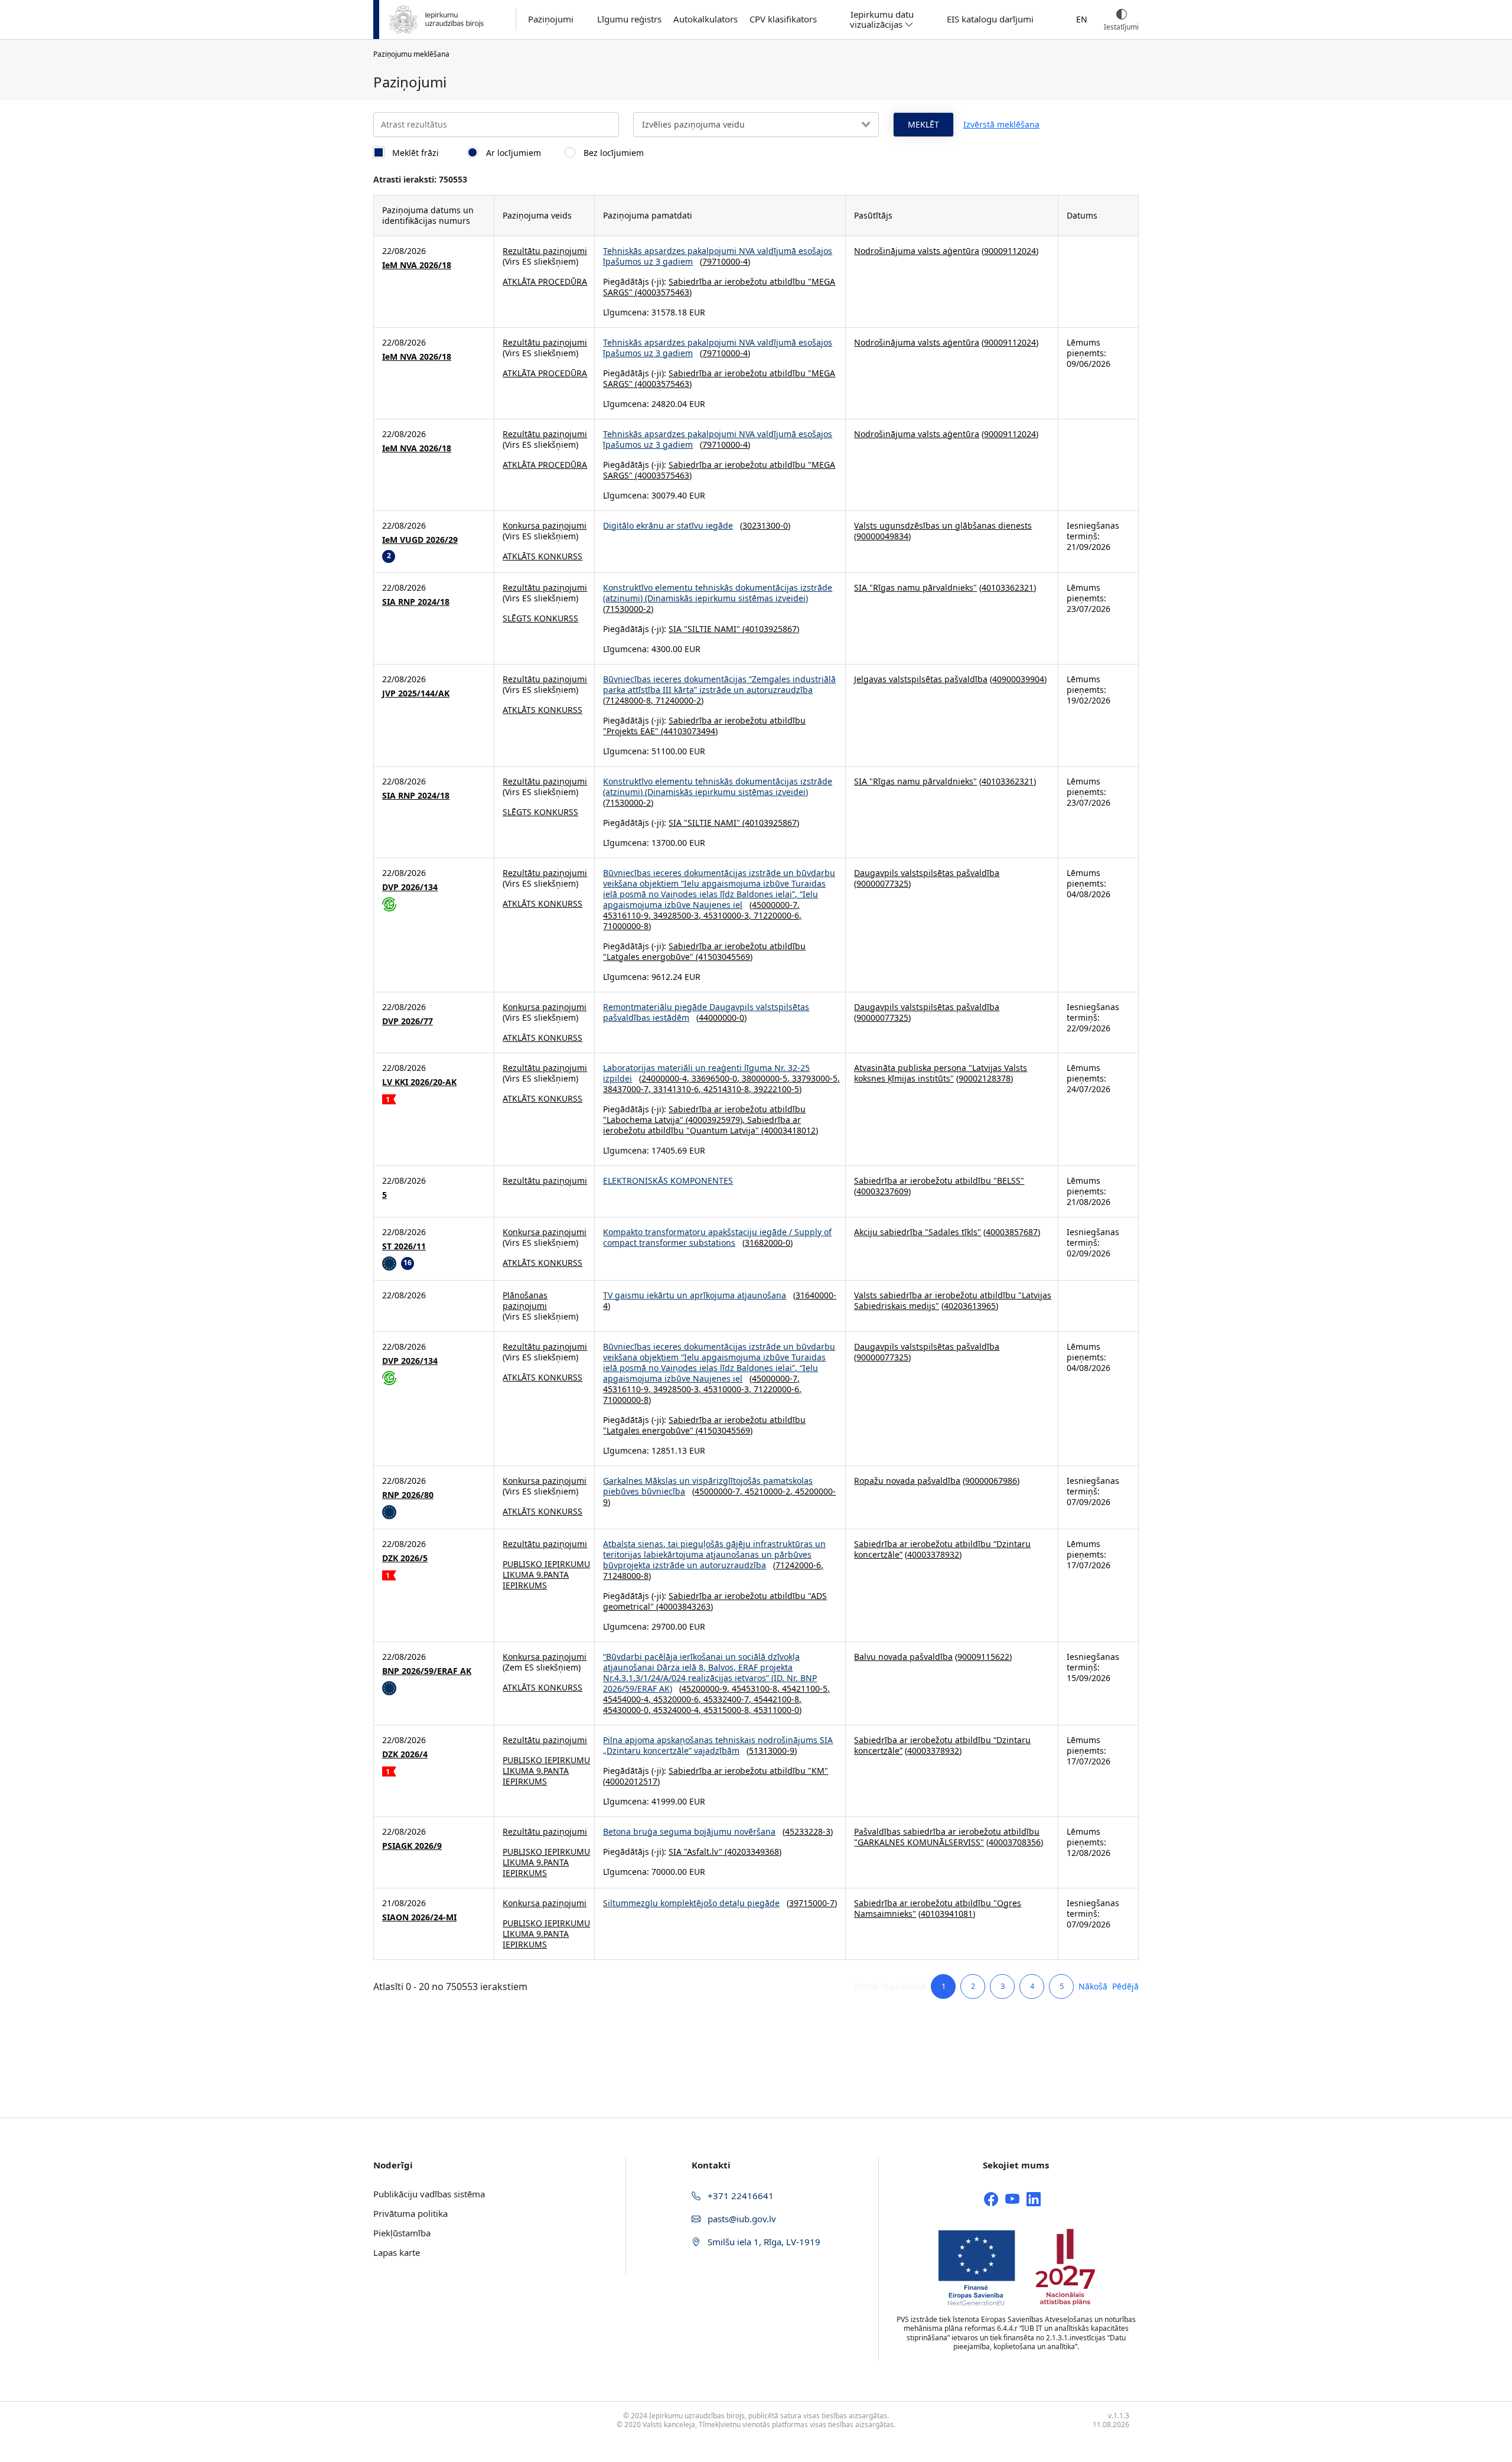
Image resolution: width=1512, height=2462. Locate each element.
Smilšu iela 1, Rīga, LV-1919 (763, 2242)
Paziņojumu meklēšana (411, 54)
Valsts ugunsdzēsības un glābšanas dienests (943, 525)
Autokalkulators (706, 19)
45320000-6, (678, 1699)
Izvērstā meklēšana (1001, 124)
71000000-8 (626, 926)
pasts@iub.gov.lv (741, 2219)
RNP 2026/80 (408, 1495)
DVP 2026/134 (410, 887)
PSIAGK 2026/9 (412, 1846)
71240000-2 (678, 700)
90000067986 (991, 1481)
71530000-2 (628, 609)
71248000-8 (626, 1576)
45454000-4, (628, 1699)
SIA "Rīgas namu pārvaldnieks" (915, 587)
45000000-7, (776, 905)
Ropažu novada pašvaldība (907, 1481)
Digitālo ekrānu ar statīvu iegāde (668, 525)
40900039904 (1018, 679)
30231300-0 (765, 525)
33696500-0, (717, 1078)
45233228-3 (808, 1831)
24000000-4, (667, 1078)
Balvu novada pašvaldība (903, 1657)
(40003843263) (683, 1606)
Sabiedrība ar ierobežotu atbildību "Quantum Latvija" (702, 1125)
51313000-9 (772, 1751)
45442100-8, (778, 1699)
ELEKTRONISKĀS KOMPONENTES (668, 1180)
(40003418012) (788, 1130)
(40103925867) (770, 629)
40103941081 (947, 1914)
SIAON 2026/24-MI (419, 1917)
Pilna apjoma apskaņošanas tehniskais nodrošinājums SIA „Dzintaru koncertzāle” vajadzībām (718, 1745)
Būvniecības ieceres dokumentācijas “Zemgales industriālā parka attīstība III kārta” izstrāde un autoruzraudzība (719, 684)
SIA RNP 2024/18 (416, 602)
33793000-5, (816, 1078)
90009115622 (983, 1657)
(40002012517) (631, 1781)
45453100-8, (757, 1688)
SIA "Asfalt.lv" (695, 1852)
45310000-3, (729, 915)
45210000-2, (770, 1491)
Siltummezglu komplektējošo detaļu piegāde (691, 1903)
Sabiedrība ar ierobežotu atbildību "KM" (748, 1771)
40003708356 (1015, 1842)
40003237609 (882, 1191)
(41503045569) (723, 957)
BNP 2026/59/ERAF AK (427, 1671)
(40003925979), (715, 1120)
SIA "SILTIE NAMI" (704, 629)
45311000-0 (776, 1710)
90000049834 (882, 536)
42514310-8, (729, 1089)
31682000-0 (768, 1243)
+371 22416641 (739, 2196)
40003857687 (1012, 1232)
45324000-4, (678, 1710)
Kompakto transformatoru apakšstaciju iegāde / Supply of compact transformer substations (717, 1237)
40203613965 (970, 1306)
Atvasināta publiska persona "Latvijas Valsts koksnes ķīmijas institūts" (941, 1073)
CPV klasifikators (783, 19)
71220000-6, (778, 915)
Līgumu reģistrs (629, 19)
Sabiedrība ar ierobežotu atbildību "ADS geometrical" (715, 1601)
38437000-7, (628, 1089)
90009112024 (1010, 251)
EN (1082, 19)
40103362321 (1008, 587)
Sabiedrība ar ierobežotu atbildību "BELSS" (939, 1180)
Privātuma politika (410, 2213)
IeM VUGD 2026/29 (420, 540)
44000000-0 (721, 1017)
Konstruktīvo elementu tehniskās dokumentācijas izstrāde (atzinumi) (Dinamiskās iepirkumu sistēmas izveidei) (718, 593)
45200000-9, (707, 1688)
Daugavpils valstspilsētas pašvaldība (927, 873)
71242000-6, (799, 1565)
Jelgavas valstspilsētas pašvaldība (921, 679)
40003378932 (933, 1554)
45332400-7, (729, 1699)
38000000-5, (767, 1078)
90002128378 (985, 1078)
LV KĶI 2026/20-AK (419, 1082)
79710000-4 (725, 261)
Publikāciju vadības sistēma (429, 2194)
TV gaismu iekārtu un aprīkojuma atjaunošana (695, 1295)
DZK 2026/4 (405, 1754)
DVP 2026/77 (408, 1021)
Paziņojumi (551, 19)
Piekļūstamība (402, 2233)
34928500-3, (678, 915)
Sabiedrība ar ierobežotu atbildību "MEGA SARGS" (719, 287)
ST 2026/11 (404, 1246)
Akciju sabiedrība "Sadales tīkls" (918, 1232)
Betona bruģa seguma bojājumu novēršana (689, 1831)
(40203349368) (752, 1852)
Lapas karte (397, 2252)
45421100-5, (806, 1688)
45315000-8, (729, 1710)
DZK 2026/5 (405, 1558)
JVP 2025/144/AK (416, 693)
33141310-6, (678, 1089)
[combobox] (756, 125)
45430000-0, (628, 1710)
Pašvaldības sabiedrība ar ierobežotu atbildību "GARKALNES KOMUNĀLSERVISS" (947, 1837)
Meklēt (923, 124)
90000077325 (882, 883)
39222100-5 (776, 1089)
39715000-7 (812, 1903)
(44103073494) (688, 731)
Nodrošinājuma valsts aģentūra (917, 251)
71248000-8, (630, 700)
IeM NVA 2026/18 (417, 265)
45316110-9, (628, 915)
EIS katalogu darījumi (990, 19)
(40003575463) (662, 292)
